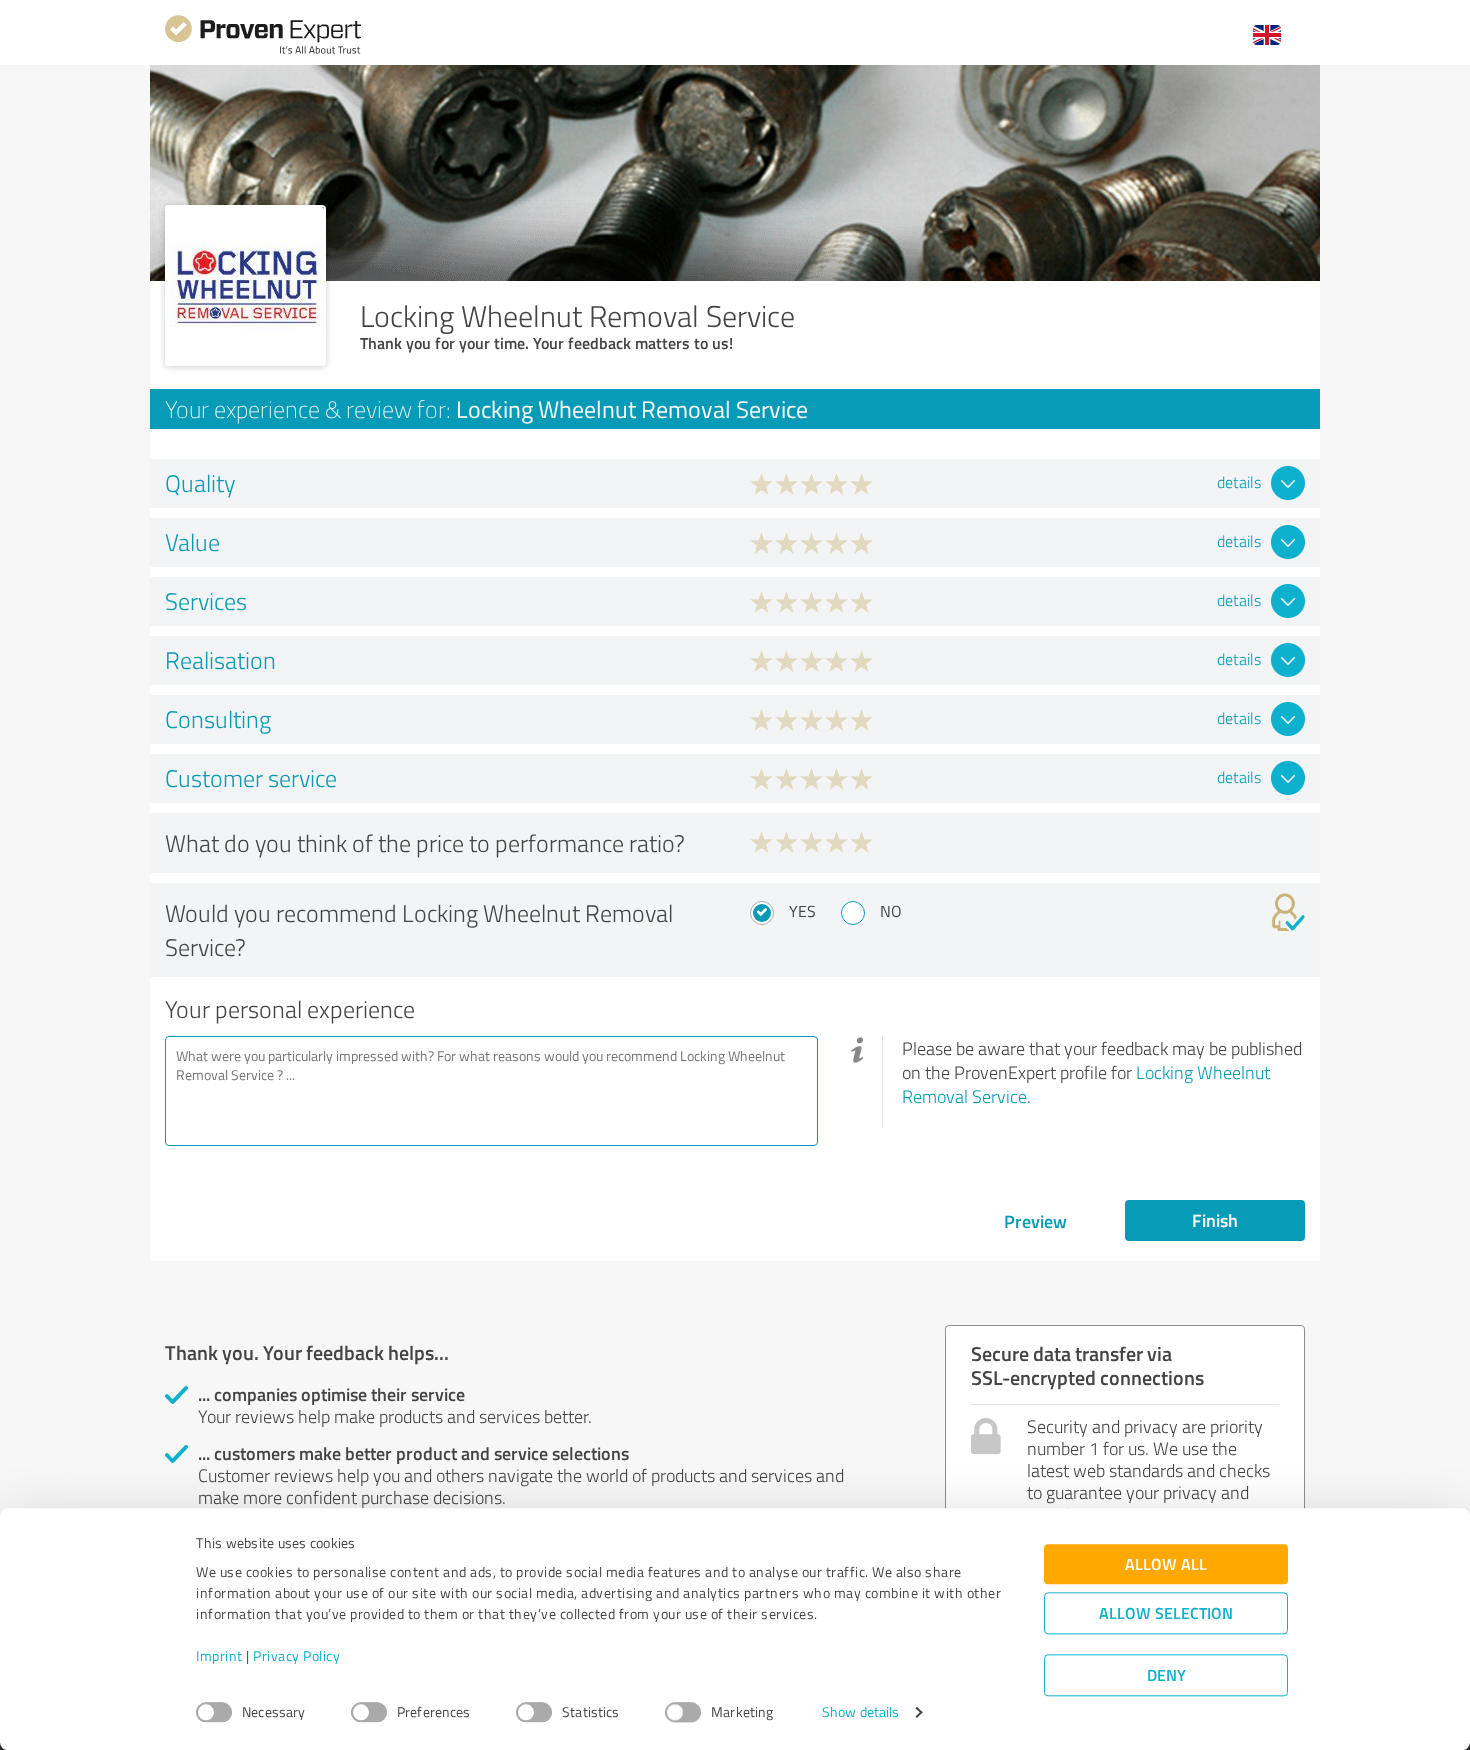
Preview (1035, 1221)
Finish (1215, 1220)
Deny (1166, 1675)
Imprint (219, 1656)
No (891, 911)
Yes (802, 911)
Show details (860, 1712)
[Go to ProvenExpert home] (263, 51)
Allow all (1166, 1564)
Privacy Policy (296, 1656)
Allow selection (1166, 1613)
